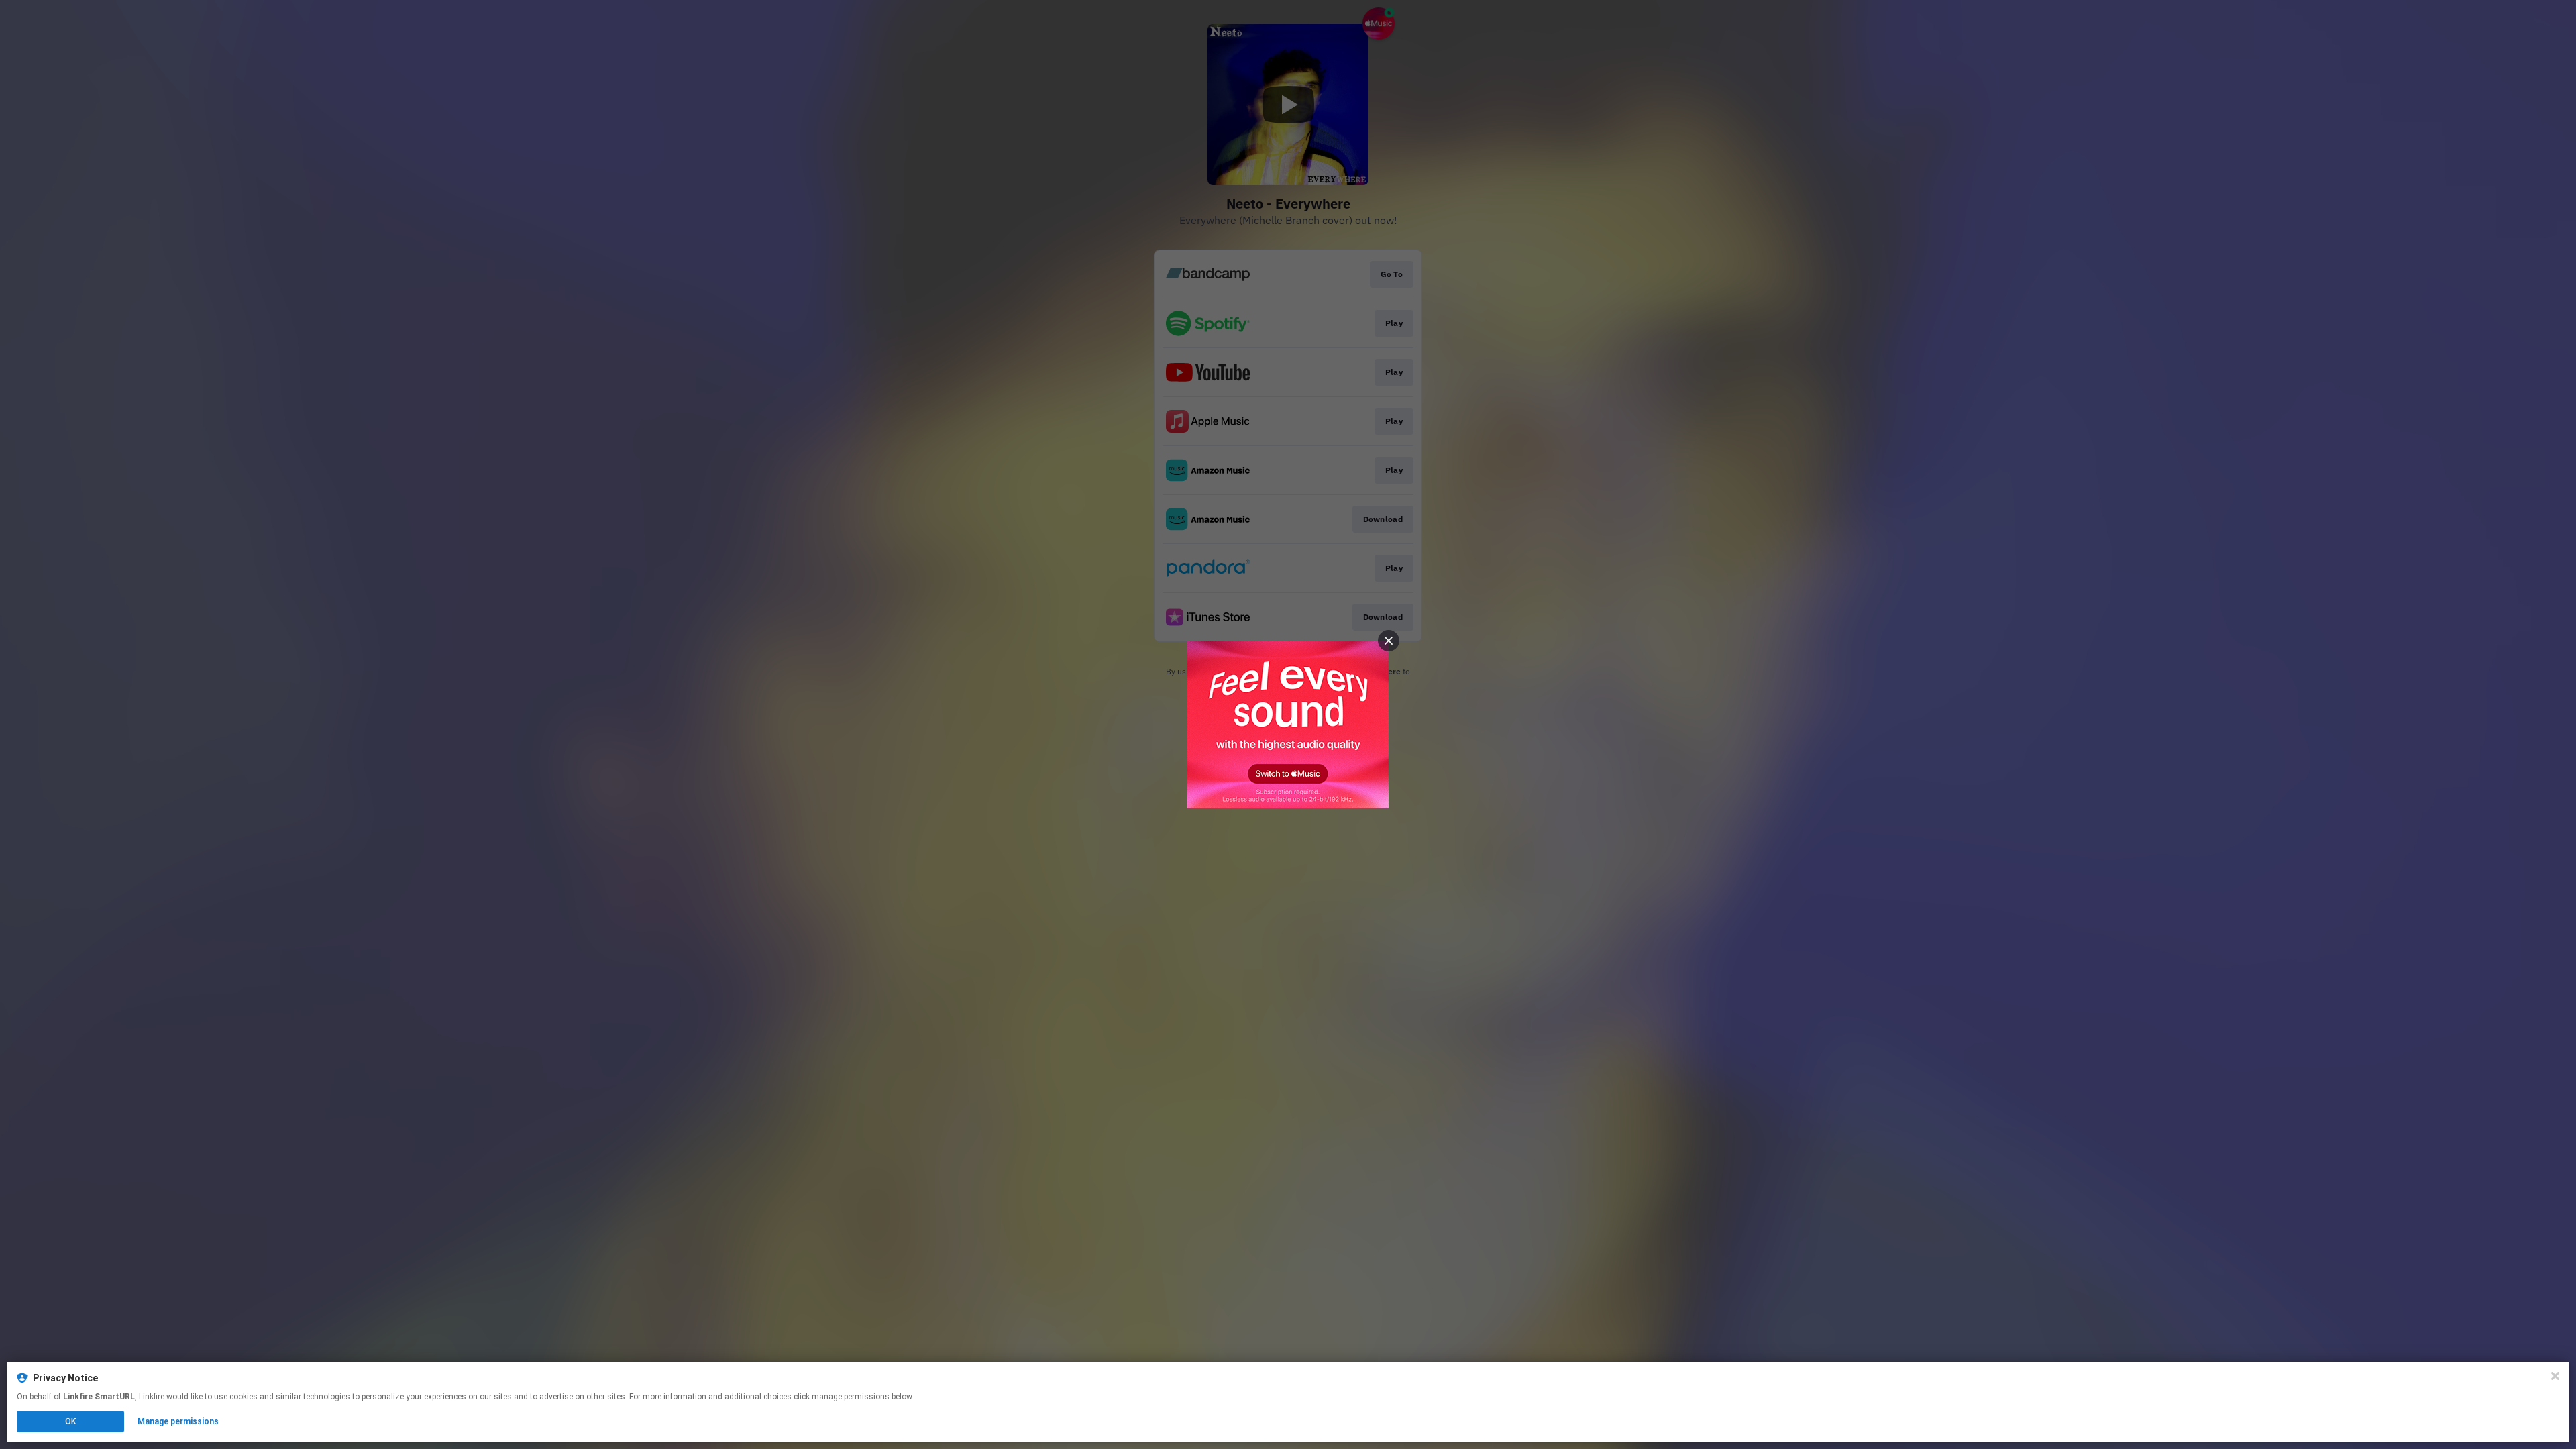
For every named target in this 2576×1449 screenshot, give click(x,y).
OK (70, 1421)
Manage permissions (178, 1421)
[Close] (2555, 1376)
